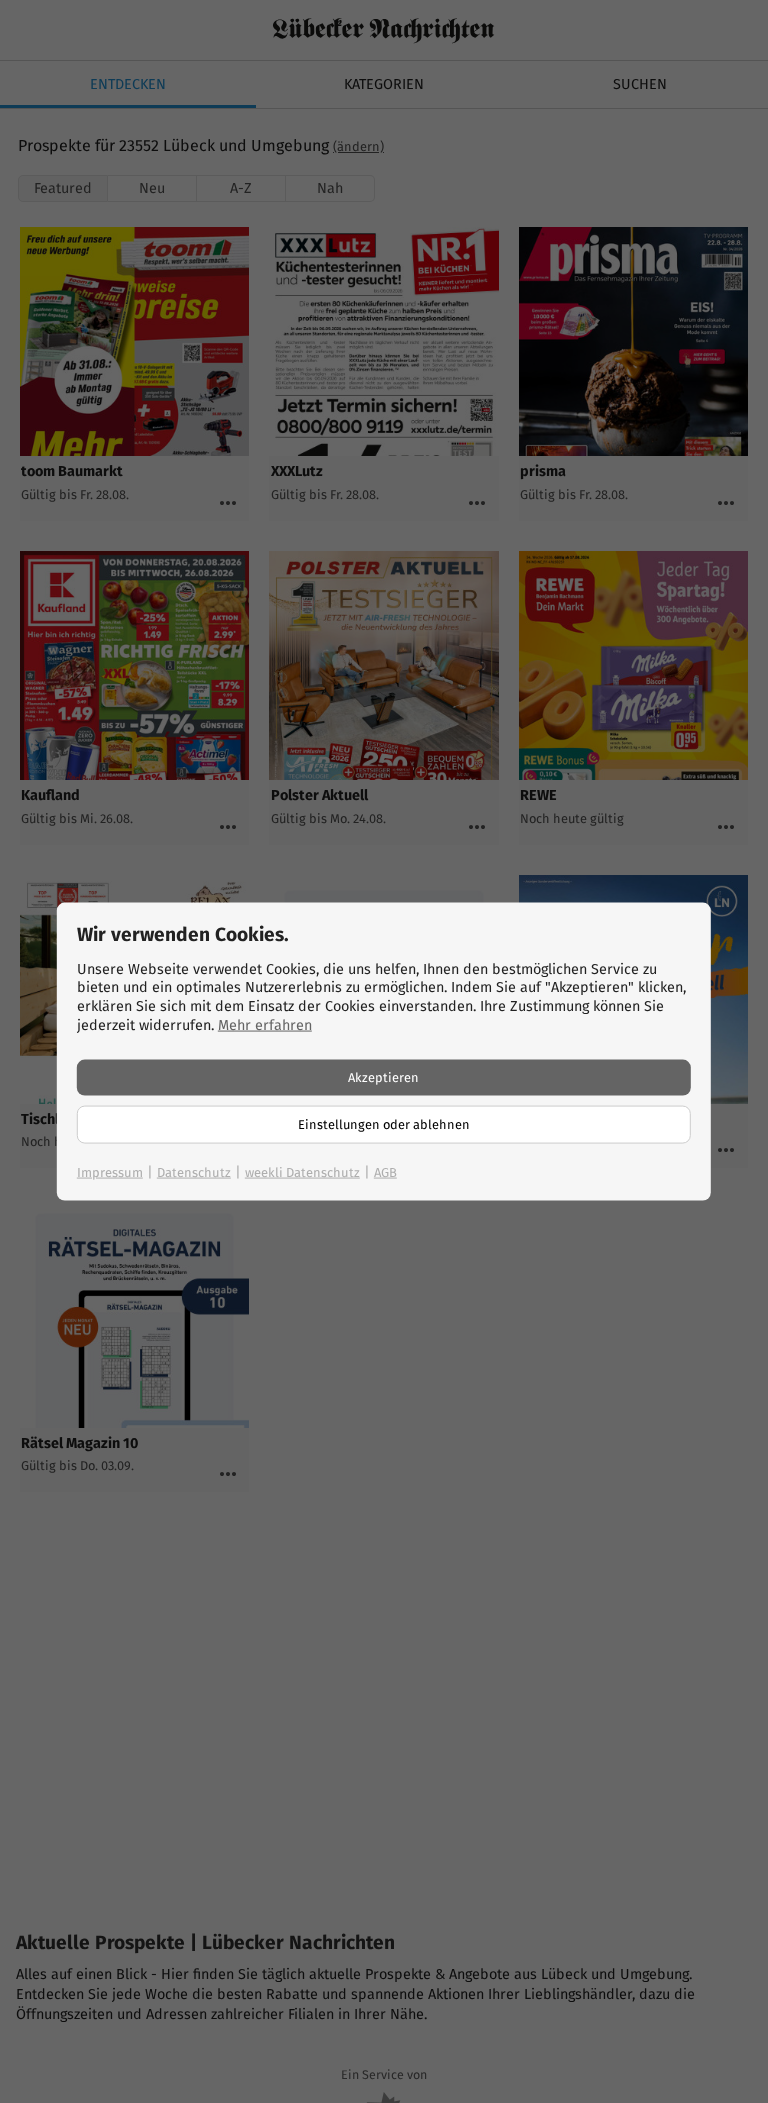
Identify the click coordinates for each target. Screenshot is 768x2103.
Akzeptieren (383, 1077)
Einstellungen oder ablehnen (384, 1124)
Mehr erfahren (265, 1024)
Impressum (110, 1172)
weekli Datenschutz (302, 1172)
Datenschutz (194, 1172)
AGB (385, 1172)
